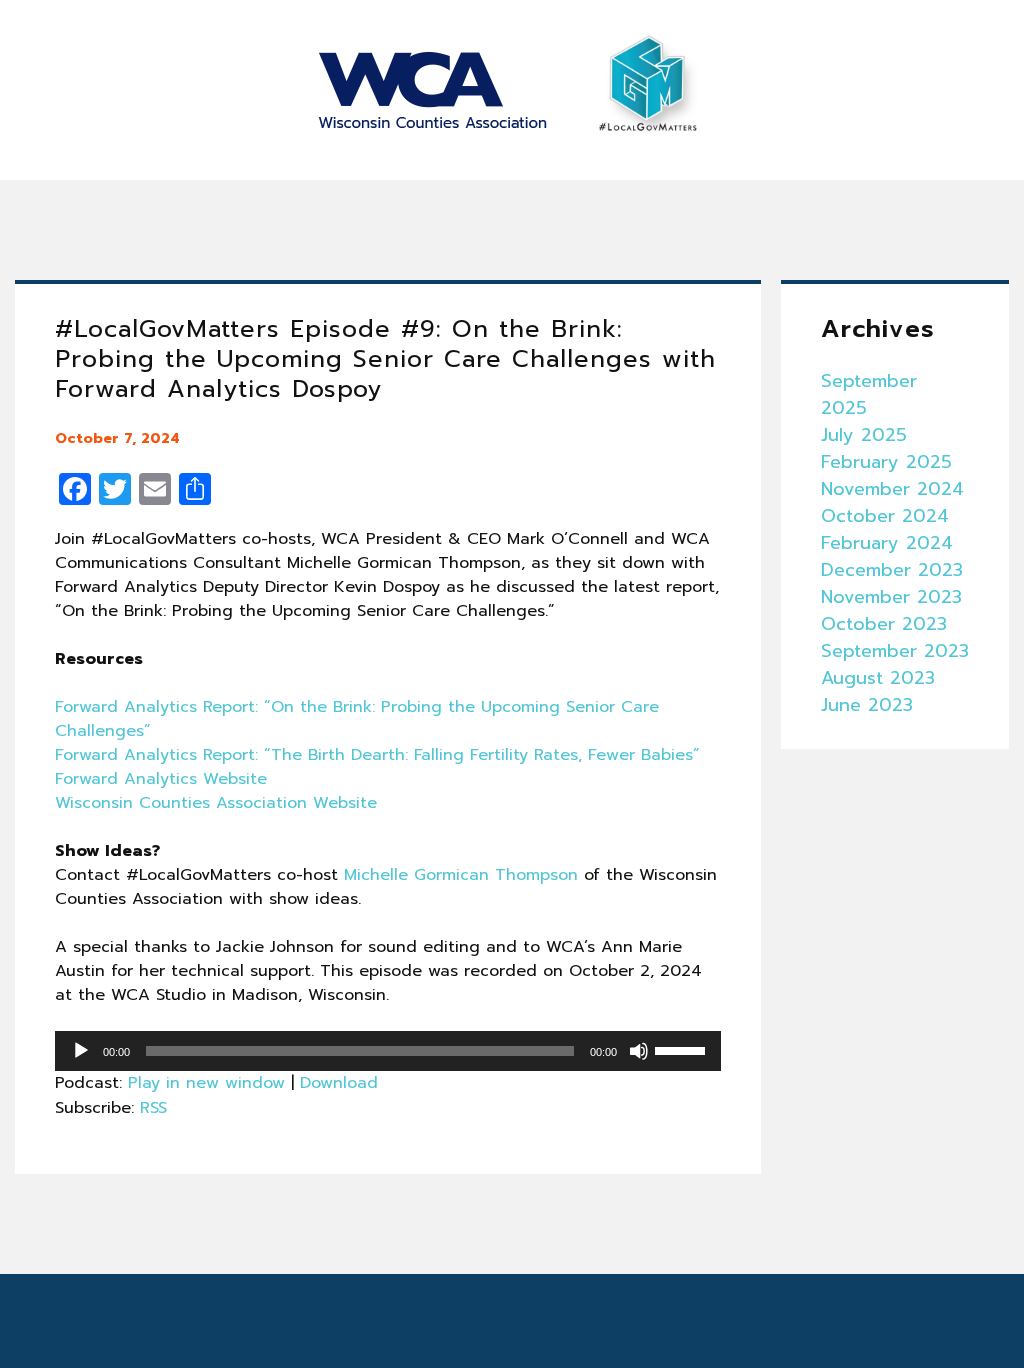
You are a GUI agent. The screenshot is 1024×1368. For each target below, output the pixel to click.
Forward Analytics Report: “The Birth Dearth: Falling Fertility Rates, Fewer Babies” (377, 755)
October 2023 (884, 624)
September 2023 (895, 651)
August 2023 (878, 678)
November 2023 (891, 597)
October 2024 (885, 516)
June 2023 (867, 705)
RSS (153, 1108)
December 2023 (892, 570)
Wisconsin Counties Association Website (216, 803)
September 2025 (869, 394)
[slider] (683, 1049)
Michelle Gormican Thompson (461, 875)
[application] (388, 1051)
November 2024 (892, 489)
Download (339, 1083)
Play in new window (206, 1083)
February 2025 (886, 462)
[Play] (81, 1051)
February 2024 (887, 543)
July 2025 (864, 435)
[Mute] (639, 1051)
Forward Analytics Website (161, 779)
